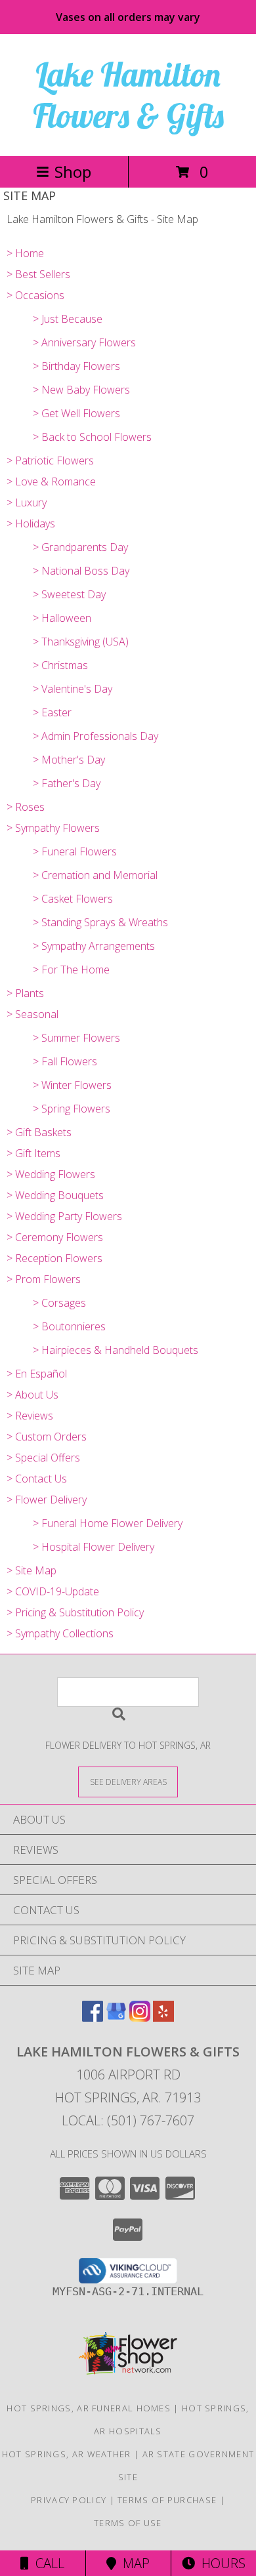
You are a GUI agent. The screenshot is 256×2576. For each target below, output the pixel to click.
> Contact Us (37, 1479)
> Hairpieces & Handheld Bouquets (116, 1350)
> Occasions (35, 295)
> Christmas (60, 665)
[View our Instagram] (140, 2017)
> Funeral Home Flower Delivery (108, 1523)
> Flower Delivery (47, 1500)
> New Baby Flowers (81, 390)
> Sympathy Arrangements (94, 946)
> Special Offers (43, 1458)
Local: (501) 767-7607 (128, 2120)
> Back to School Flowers (92, 437)
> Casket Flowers (73, 899)
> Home (25, 253)
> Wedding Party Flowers (64, 1216)
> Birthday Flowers (76, 366)
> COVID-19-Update (53, 1591)
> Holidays (31, 523)
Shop (73, 172)
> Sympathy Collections (60, 1633)
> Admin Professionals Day (96, 736)
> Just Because (68, 319)
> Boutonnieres (69, 1326)
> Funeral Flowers (75, 851)
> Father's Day (67, 783)
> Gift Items (33, 1153)
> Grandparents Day (80, 547)
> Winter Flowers (72, 1085)
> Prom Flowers (44, 1279)
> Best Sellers (38, 274)
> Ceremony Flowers (55, 1237)
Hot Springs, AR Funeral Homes (89, 2408)
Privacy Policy (69, 2500)
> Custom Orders (47, 1437)
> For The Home (71, 970)
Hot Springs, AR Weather (67, 2454)
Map (133, 2563)
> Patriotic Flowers (50, 460)
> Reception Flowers (54, 1258)
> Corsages (59, 1303)
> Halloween (62, 618)
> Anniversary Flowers (84, 342)
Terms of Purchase (167, 2500)
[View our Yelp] (163, 2017)
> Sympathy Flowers (53, 828)
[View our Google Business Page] (116, 2017)
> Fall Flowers (65, 1061)
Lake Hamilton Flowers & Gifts (128, 95)
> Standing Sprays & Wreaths (100, 922)
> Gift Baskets (39, 1132)
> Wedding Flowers (51, 1174)
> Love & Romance (51, 481)
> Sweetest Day (69, 594)
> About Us (32, 1395)
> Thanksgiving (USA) (81, 642)
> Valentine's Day (73, 689)
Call (47, 2563)
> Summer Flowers (76, 1038)
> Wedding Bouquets (55, 1195)
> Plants (25, 993)
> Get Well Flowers (76, 413)
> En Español (37, 1374)
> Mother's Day (69, 760)
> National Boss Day (81, 571)
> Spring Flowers (72, 1109)
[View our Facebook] (93, 2017)
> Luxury (27, 502)
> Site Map (32, 1570)
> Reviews (30, 1416)
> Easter (52, 712)
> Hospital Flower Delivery (94, 1547)
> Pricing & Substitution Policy (75, 1612)
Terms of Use (128, 2523)
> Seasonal (32, 1014)
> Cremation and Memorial (95, 875)
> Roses (26, 807)
